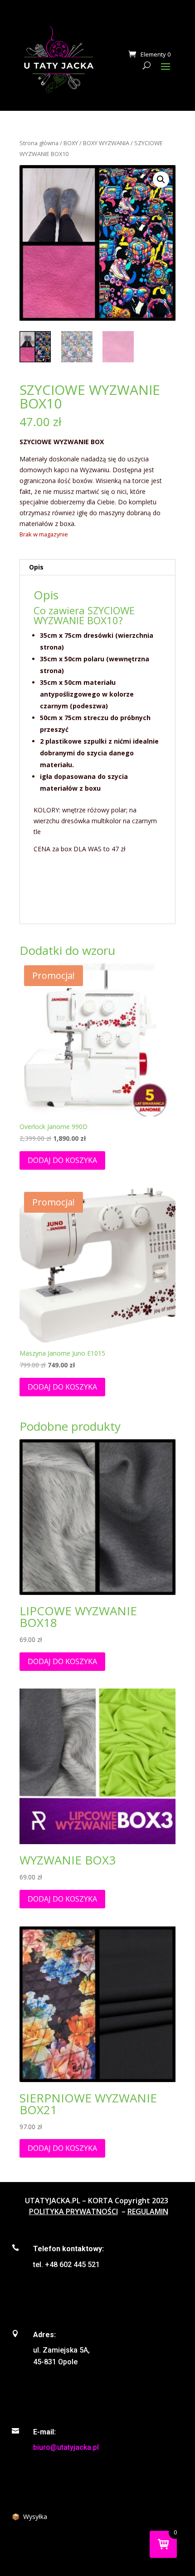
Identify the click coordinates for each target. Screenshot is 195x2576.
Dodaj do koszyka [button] (62, 1160)
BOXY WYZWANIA (106, 143)
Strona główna (39, 143)
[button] (161, 180)
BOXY (71, 143)
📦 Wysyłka (29, 2517)
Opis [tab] (36, 567)
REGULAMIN (148, 2211)
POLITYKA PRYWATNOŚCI (73, 2211)
